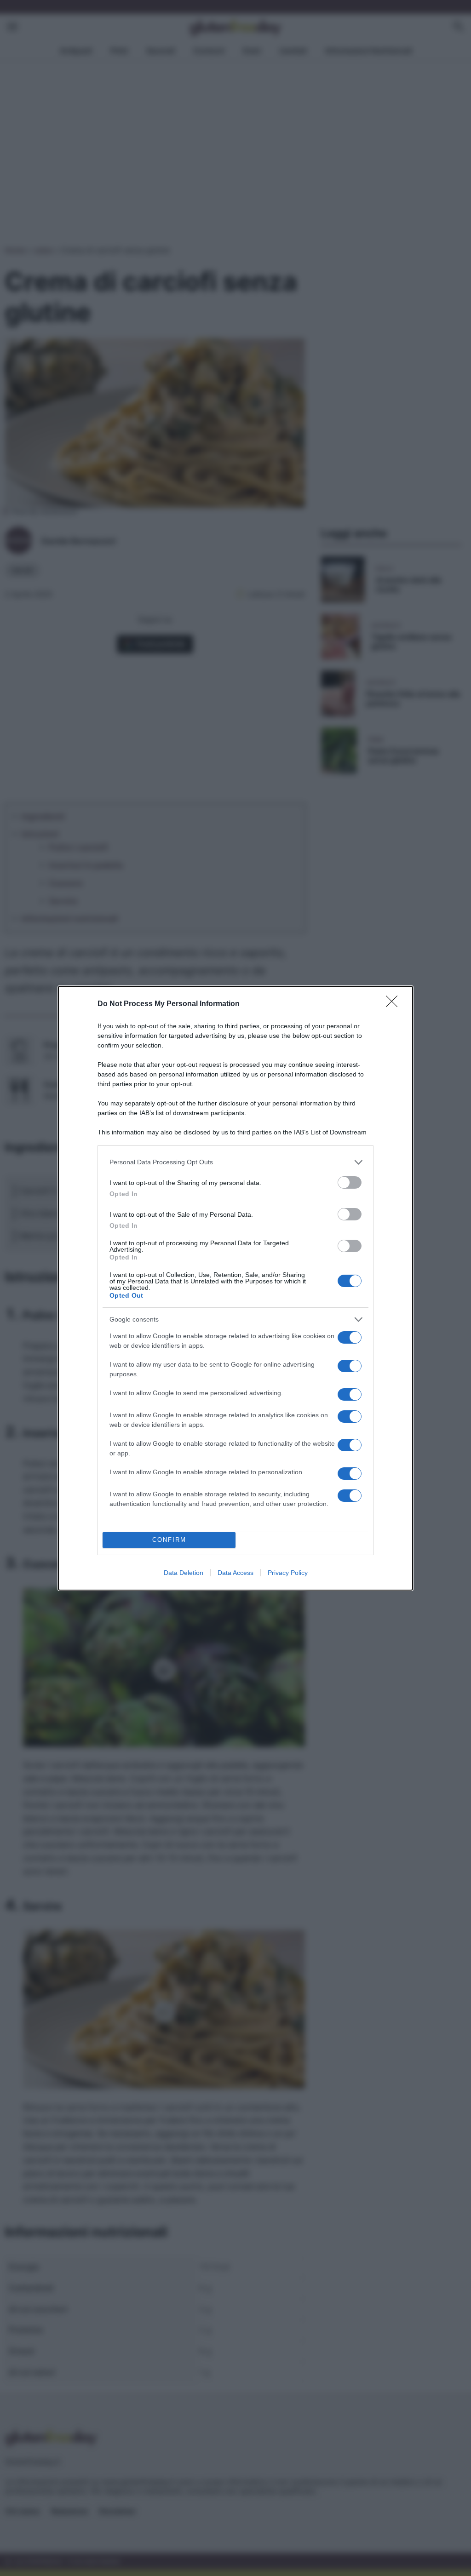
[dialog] (235, 1288)
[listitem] (235, 1162)
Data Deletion (184, 1573)
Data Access (235, 1573)
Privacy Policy (288, 1573)
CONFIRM (169, 1540)
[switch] (350, 1182)
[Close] (395, 1004)
